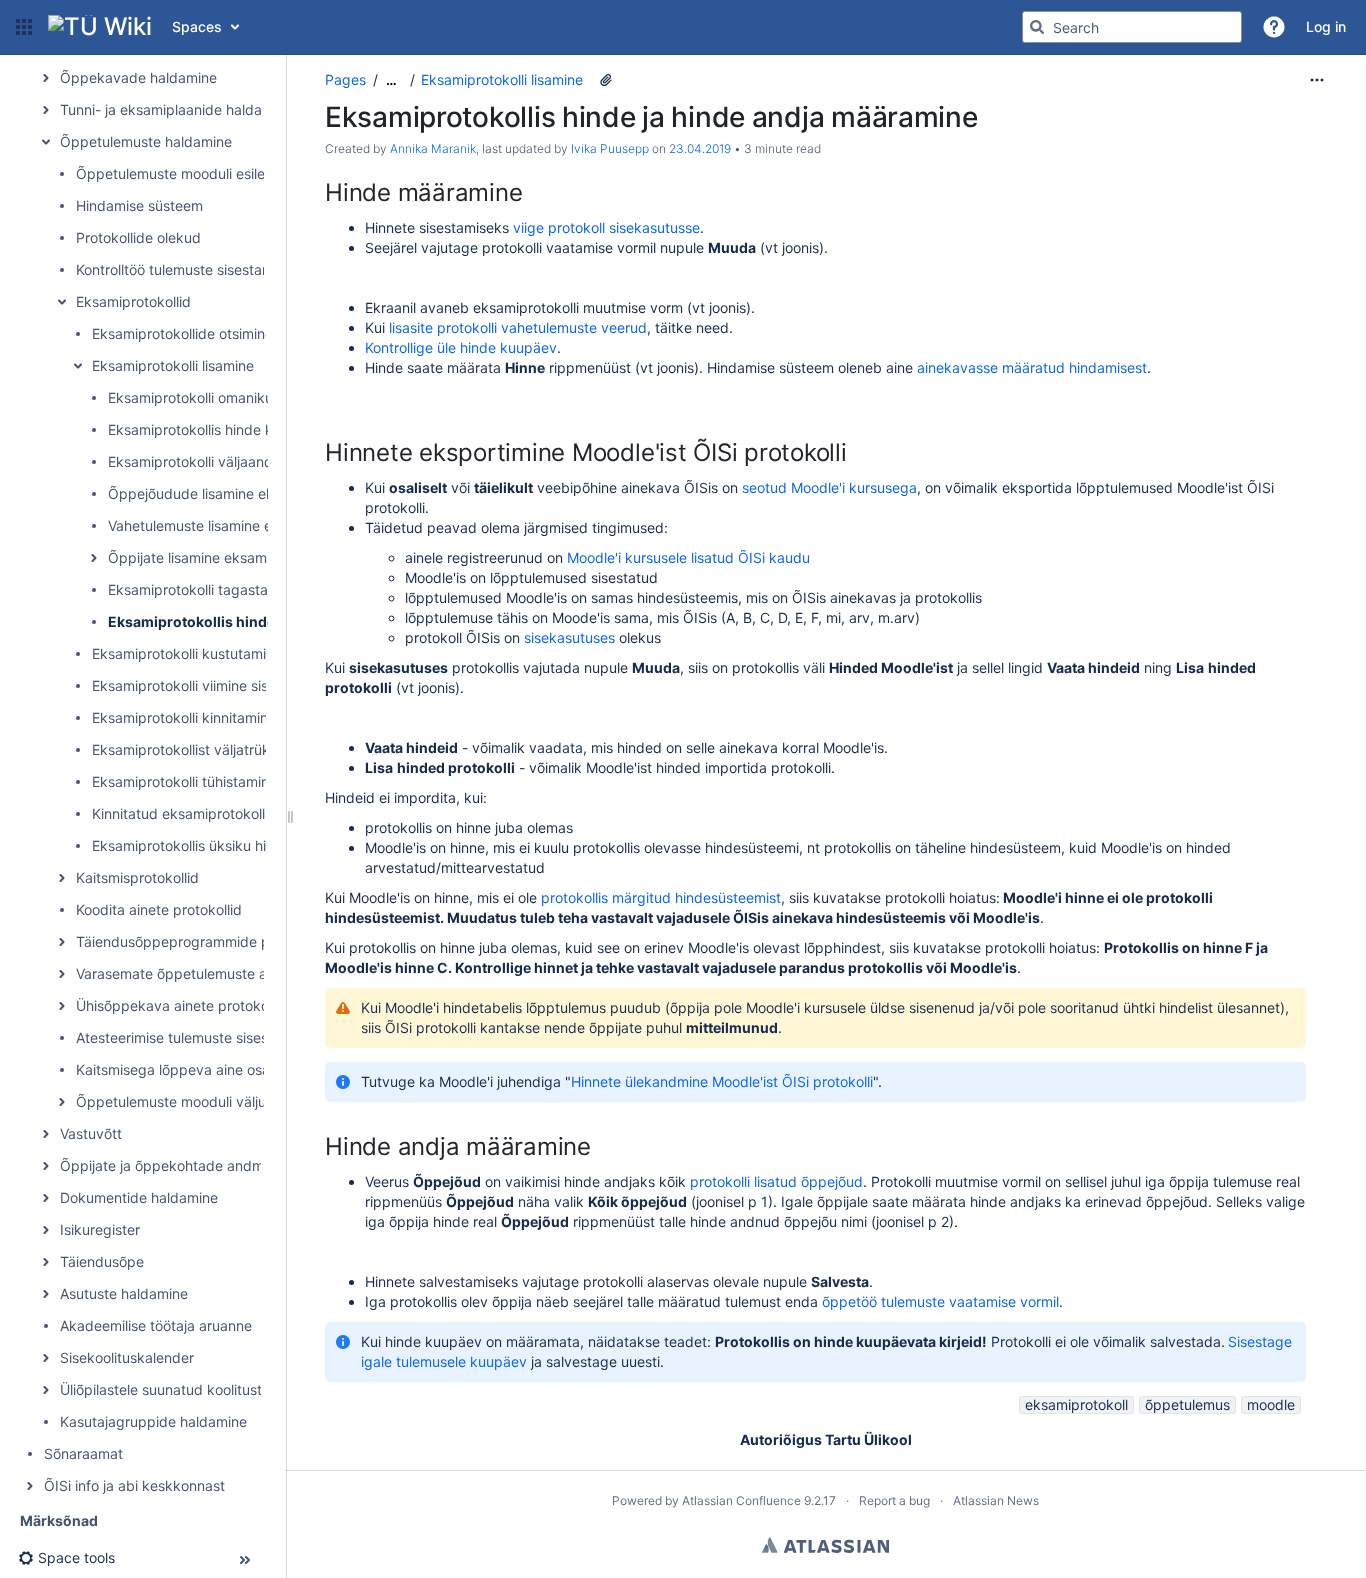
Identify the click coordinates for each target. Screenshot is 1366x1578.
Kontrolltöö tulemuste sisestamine (184, 269)
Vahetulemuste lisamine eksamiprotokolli (239, 525)
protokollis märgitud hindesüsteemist (661, 897)
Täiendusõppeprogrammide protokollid (203, 941)
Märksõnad (59, 1520)
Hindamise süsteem (139, 205)
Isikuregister (100, 1229)
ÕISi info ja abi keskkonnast (134, 1485)
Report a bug (894, 1500)
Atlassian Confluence (741, 1500)
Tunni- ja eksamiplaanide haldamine (176, 109)
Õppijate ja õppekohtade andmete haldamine (208, 1165)
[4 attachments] (606, 80)
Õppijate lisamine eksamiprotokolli (219, 557)
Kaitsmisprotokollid (137, 877)
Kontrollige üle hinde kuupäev (461, 347)
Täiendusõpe (102, 1261)
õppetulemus (1187, 1404)
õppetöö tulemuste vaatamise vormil (940, 1301)
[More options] (1317, 80)
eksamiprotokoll (1076, 1404)
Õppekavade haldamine (138, 77)
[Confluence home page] (100, 27)
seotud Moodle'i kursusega (829, 487)
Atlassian (825, 1545)
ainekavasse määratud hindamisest (1032, 367)
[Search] (1037, 27)
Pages (345, 79)
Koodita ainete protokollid (159, 909)
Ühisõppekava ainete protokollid (181, 1005)
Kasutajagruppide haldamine (153, 1421)
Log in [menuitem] (1326, 26)
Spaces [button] (197, 26)
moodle (1271, 1404)
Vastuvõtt (91, 1133)
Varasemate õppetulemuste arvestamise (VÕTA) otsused (260, 973)
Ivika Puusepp (610, 148)
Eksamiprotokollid (133, 301)
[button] (24, 27)
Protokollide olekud (138, 237)
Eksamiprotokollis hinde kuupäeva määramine (257, 429)
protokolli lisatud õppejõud (776, 1181)
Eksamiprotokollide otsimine (182, 333)
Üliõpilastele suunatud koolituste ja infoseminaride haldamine (257, 1389)
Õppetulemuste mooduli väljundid (185, 1101)
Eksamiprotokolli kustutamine (187, 653)
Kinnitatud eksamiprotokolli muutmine (214, 813)
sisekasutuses (571, 637)
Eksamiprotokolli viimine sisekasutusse (217, 685)
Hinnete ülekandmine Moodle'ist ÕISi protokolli (722, 1081)
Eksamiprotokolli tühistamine (184, 781)
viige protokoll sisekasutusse (606, 227)
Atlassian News (996, 1500)
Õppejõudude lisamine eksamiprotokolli (236, 493)
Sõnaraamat (83, 1453)
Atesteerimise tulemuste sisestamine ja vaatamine (237, 1037)
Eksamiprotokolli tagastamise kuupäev (233, 589)
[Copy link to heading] (528, 195)
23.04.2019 (700, 148)
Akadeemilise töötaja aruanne (156, 1325)
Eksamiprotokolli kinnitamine (184, 717)
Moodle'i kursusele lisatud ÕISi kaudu (688, 557)
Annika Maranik (433, 148)
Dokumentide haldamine (139, 1197)
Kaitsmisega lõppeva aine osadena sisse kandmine (241, 1069)
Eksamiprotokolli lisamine (173, 365)
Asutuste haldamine (124, 1293)
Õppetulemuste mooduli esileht (177, 173)
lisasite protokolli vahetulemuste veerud (518, 327)
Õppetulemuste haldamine (146, 141)
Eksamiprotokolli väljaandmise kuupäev (236, 461)
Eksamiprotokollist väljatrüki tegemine (215, 749)
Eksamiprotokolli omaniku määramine (228, 397)
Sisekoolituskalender (127, 1357)
